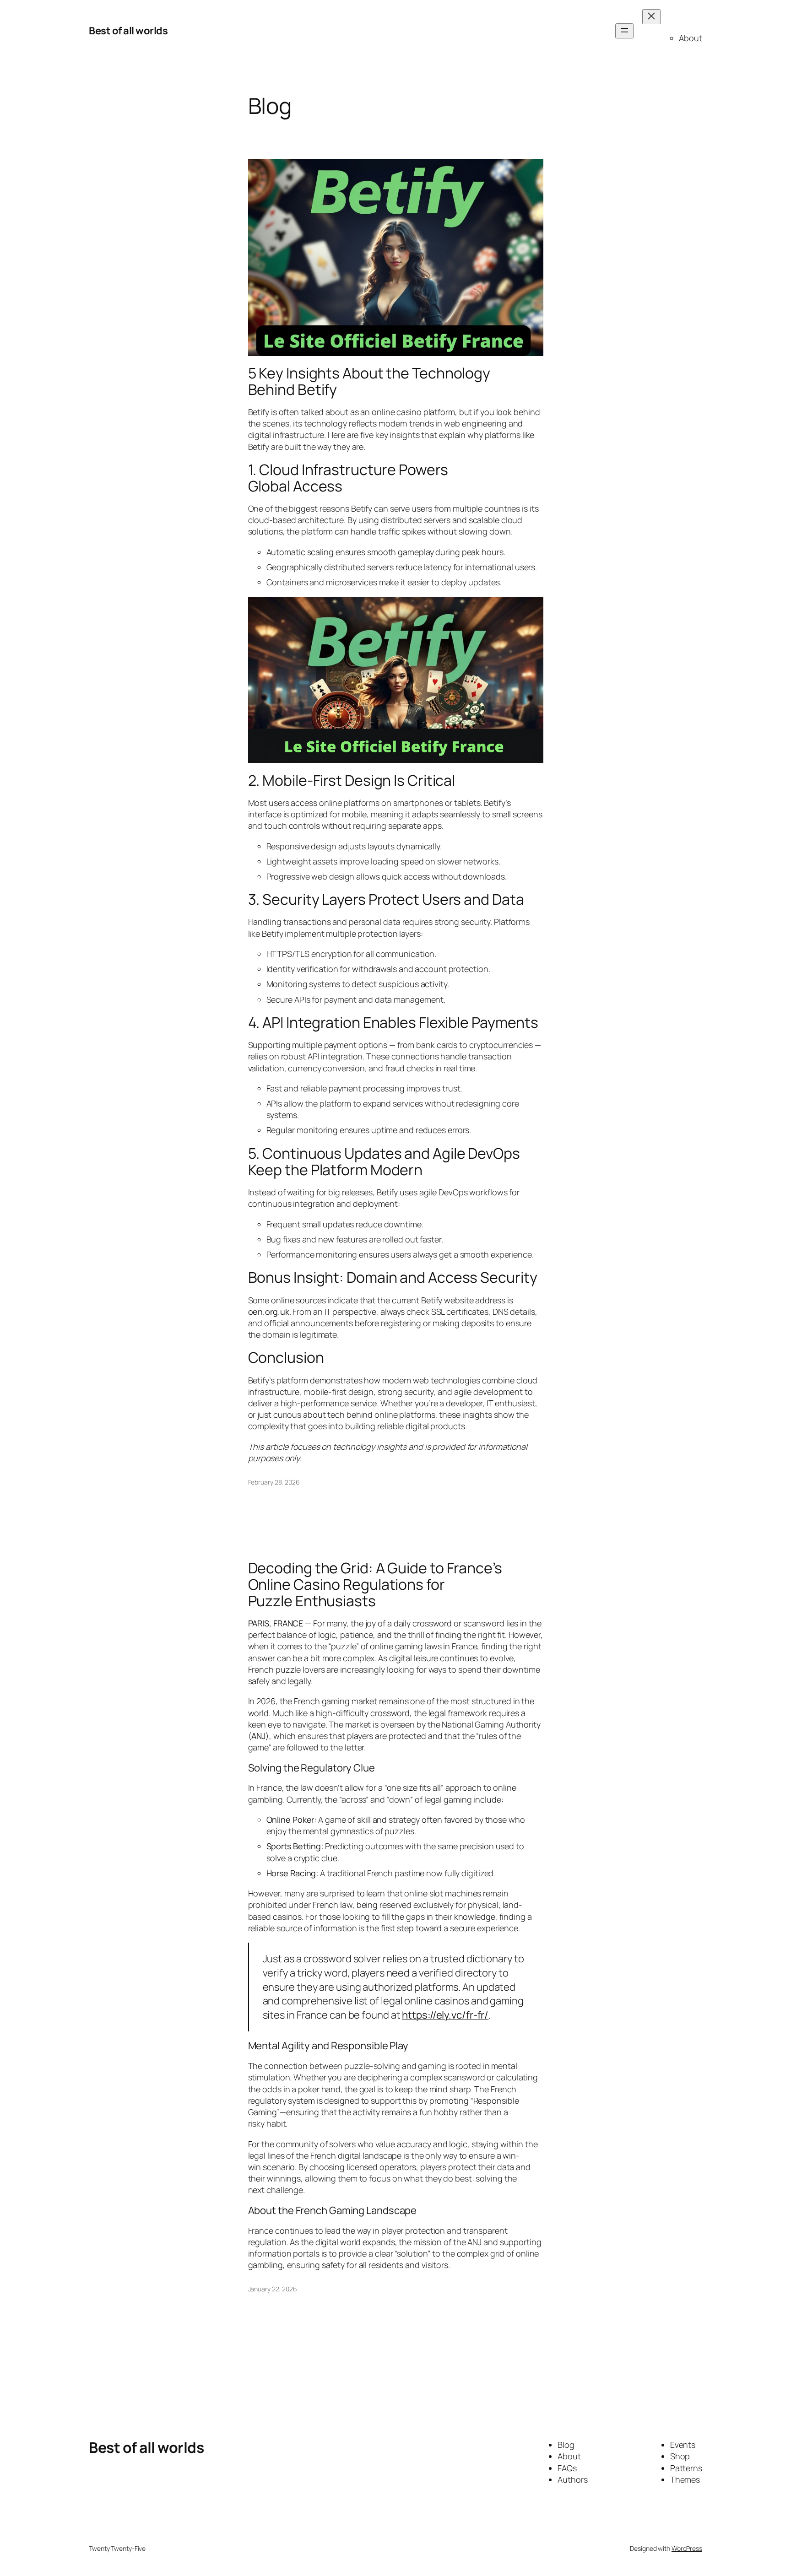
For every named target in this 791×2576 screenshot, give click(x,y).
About (691, 38)
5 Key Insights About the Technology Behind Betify (369, 381)
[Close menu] (651, 17)
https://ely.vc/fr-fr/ (445, 2015)
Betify (259, 447)
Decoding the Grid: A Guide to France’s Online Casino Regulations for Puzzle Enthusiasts (375, 1584)
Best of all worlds (128, 31)
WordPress (687, 2548)
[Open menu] (624, 31)
